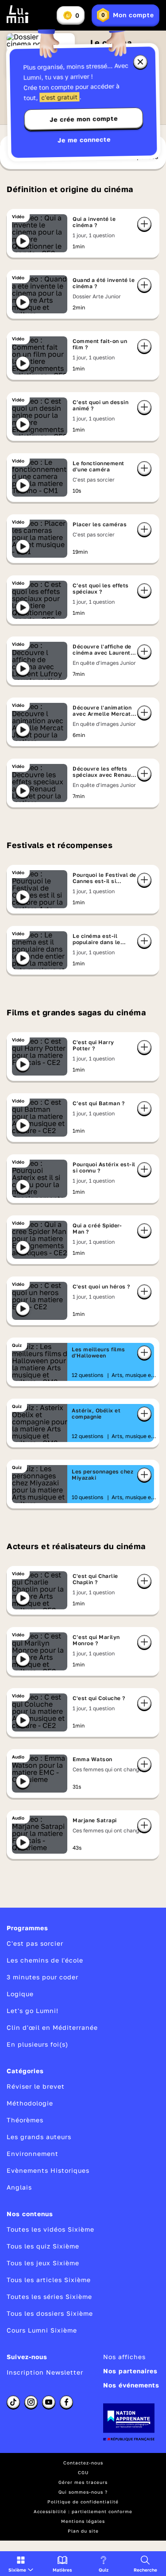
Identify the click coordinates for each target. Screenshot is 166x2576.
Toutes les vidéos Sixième (50, 2229)
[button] (21, 2564)
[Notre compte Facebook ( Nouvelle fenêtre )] (66, 2402)
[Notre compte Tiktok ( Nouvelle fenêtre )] (13, 2402)
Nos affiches (124, 2357)
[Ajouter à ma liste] (144, 224)
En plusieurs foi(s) (37, 2044)
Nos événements (131, 2385)
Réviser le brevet (36, 2086)
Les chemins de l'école (45, 1960)
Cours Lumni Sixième (42, 2330)
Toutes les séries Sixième (49, 2296)
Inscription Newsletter (45, 2372)
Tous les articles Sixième (49, 2280)
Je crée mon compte (84, 119)
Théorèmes (25, 2120)
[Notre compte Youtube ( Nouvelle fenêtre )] (49, 2402)
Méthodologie (30, 2103)
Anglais (19, 2187)
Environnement (33, 2154)
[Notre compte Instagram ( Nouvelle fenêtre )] (31, 2402)
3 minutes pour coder (42, 1977)
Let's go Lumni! (33, 2011)
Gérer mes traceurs (83, 2482)
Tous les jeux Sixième (43, 2263)
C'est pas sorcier (35, 1943)
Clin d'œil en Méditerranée (52, 2027)
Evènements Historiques (48, 2170)
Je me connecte (84, 140)
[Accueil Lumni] (18, 14)
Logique (20, 1994)
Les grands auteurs (39, 2137)
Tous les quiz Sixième (43, 2246)
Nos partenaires (130, 2371)
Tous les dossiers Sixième (50, 2313)
